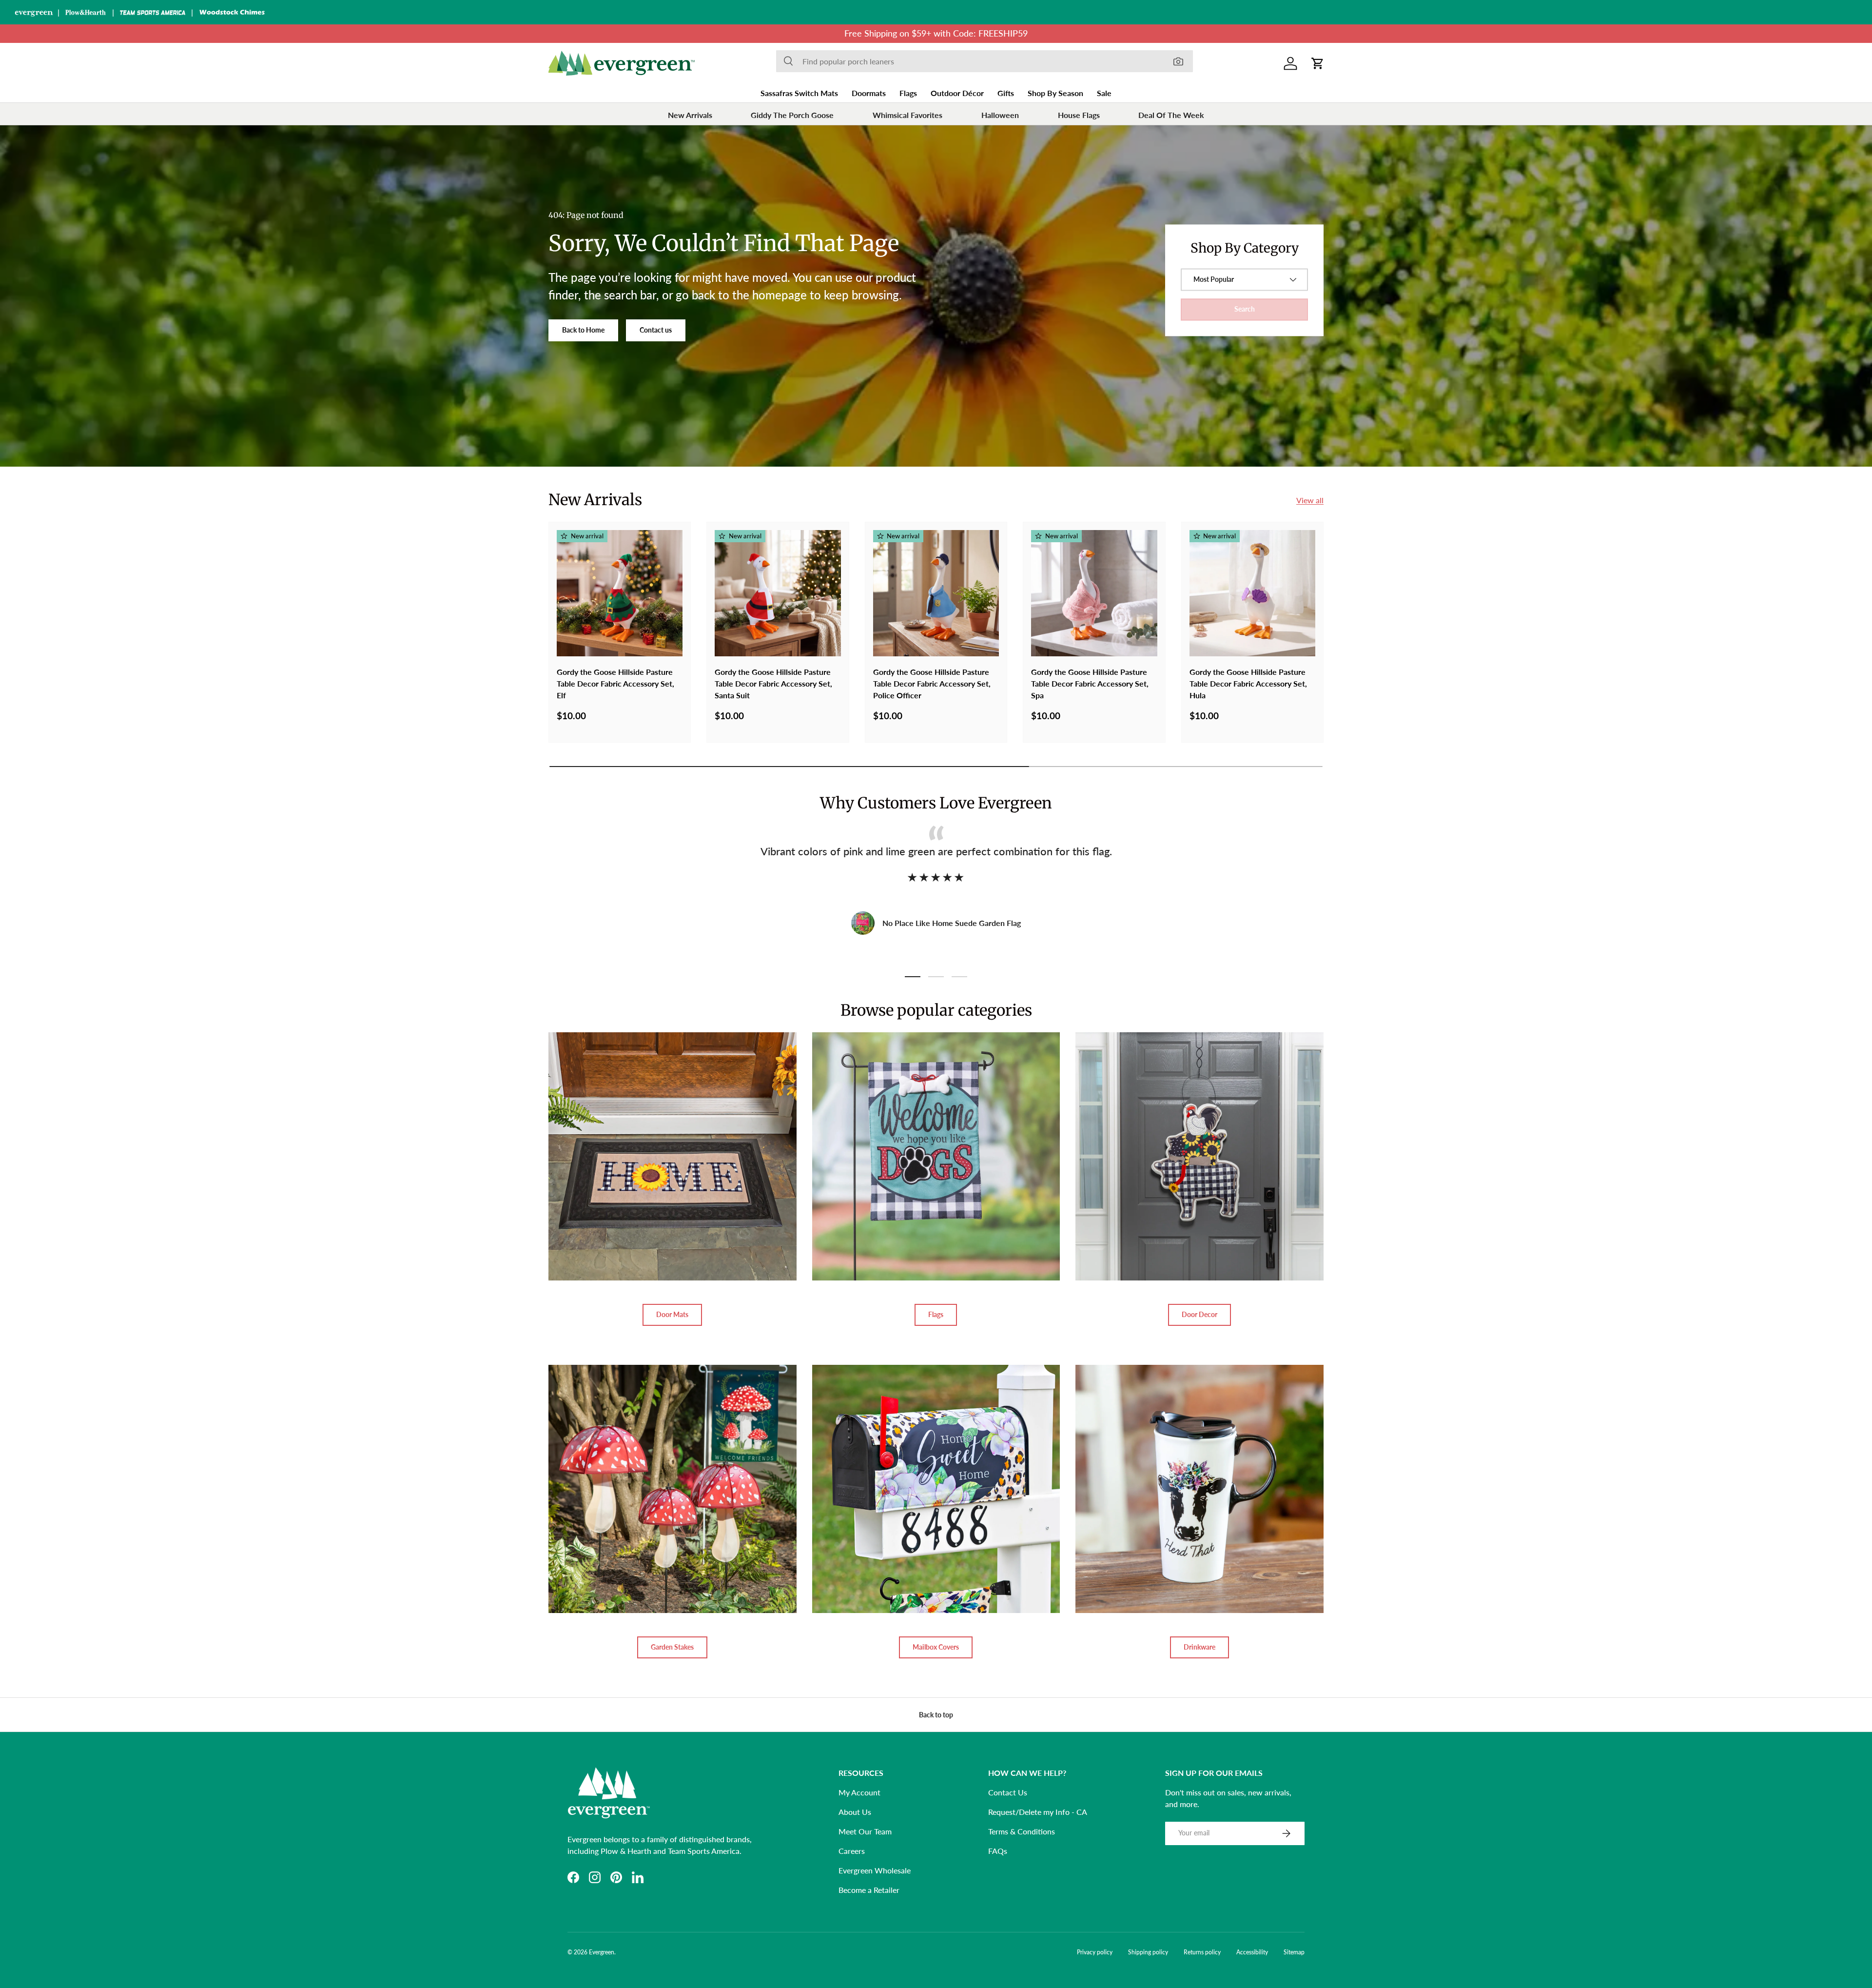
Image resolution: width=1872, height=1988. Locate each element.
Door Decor (1199, 1314)
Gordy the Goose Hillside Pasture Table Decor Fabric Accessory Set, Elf (615, 683)
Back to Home (583, 330)
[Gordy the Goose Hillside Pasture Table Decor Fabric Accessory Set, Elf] (620, 593)
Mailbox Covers (936, 1647)
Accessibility (1252, 1952)
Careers (852, 1851)
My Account (859, 1792)
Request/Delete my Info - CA (1038, 1812)
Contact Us (1008, 1792)
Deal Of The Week (1171, 115)
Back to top (936, 1715)
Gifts (1006, 93)
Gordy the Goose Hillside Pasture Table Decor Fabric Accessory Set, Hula (1248, 683)
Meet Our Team (865, 1831)
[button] (1318, 63)
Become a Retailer (869, 1890)
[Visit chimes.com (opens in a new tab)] (232, 12)
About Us (855, 1812)
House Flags (1079, 115)
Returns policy (1202, 1952)
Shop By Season (1055, 93)
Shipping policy (1148, 1952)
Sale (1104, 93)
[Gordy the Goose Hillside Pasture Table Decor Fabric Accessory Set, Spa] (1094, 593)
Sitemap (1294, 1952)
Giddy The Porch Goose (792, 115)
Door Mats (672, 1314)
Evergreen (602, 1952)
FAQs (998, 1851)
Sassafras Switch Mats (799, 93)
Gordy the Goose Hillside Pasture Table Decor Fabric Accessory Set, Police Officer (932, 683)
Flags (908, 93)
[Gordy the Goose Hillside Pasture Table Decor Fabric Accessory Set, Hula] (1252, 593)
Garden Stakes (672, 1647)
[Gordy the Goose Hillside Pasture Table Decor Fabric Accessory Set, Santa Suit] (778, 593)
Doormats (869, 93)
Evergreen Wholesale (875, 1870)
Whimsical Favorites (907, 115)
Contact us (656, 330)
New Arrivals (690, 115)
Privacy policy (1095, 1952)
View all (1310, 500)
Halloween (1000, 115)
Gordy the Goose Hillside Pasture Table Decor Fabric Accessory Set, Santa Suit (773, 683)
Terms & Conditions (1022, 1831)
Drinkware (1199, 1647)
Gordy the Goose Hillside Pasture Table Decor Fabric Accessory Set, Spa (1090, 683)
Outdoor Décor (957, 93)
